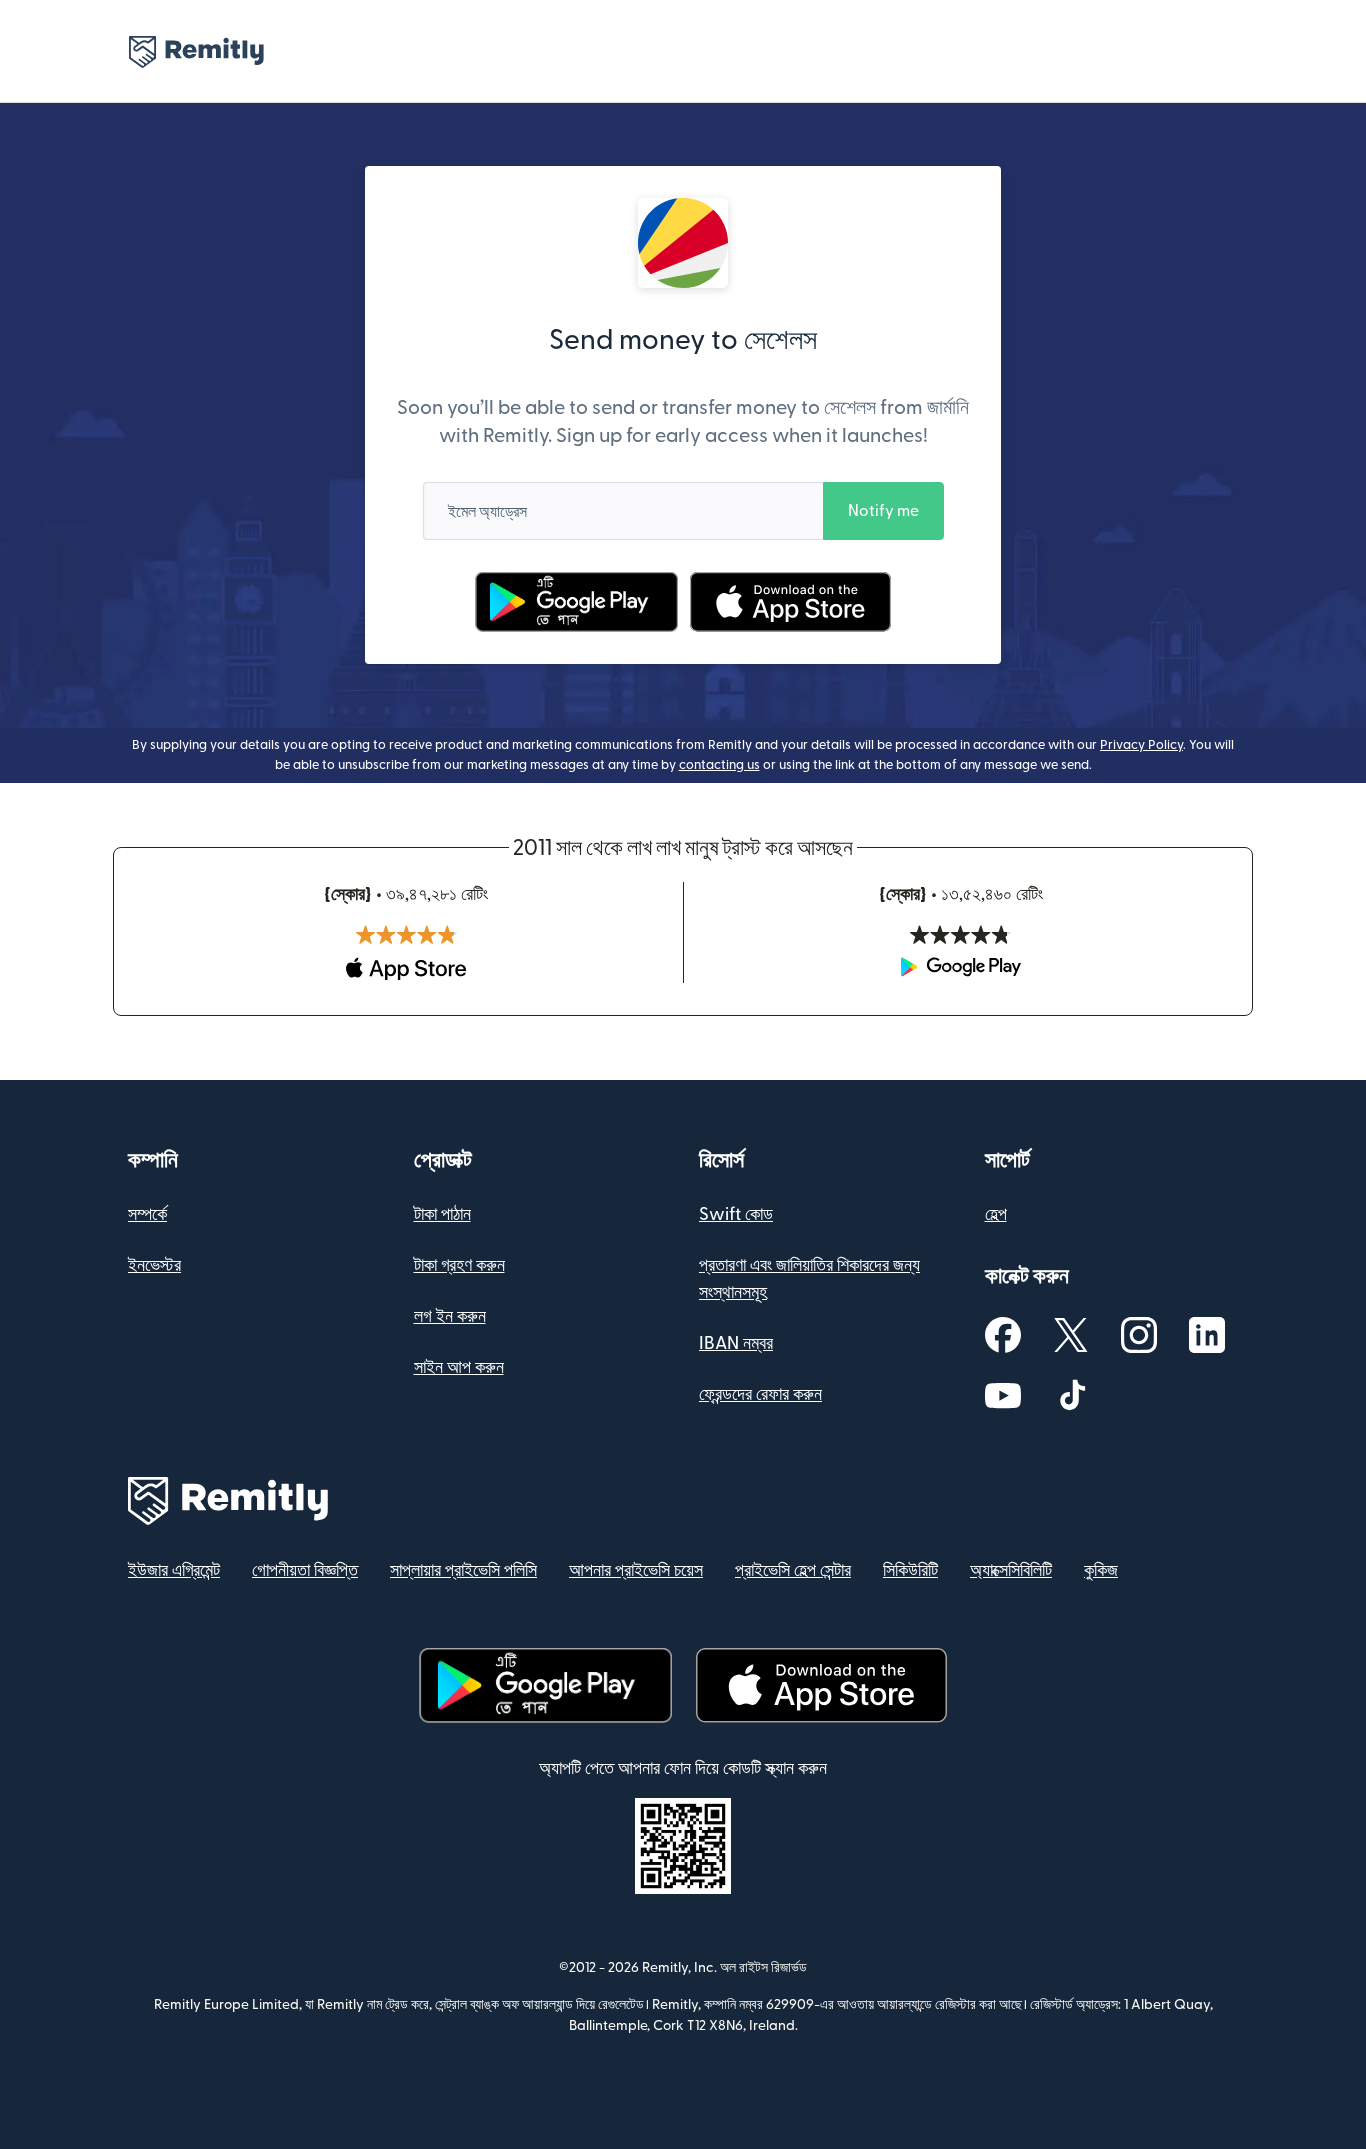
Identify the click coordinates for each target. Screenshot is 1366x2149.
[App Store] (790, 602)
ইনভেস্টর (154, 1265)
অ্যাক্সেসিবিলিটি (1011, 1570)
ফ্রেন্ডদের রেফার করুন (760, 1394)
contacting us (719, 765)
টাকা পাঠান (442, 1214)
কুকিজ (1101, 1570)
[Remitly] (196, 52)
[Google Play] (576, 602)
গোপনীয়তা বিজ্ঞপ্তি (305, 1570)
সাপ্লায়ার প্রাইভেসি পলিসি (463, 1570)
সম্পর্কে (147, 1214)
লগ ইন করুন (450, 1316)
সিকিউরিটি (910, 1570)
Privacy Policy (1141, 745)
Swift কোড (736, 1214)
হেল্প (996, 1214)
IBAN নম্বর (736, 1343)
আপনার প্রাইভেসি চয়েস (636, 1570)
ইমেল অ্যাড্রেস (487, 512)
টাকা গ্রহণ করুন (459, 1265)
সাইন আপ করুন (459, 1367)
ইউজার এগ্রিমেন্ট (174, 1570)
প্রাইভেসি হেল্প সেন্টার (793, 1570)
